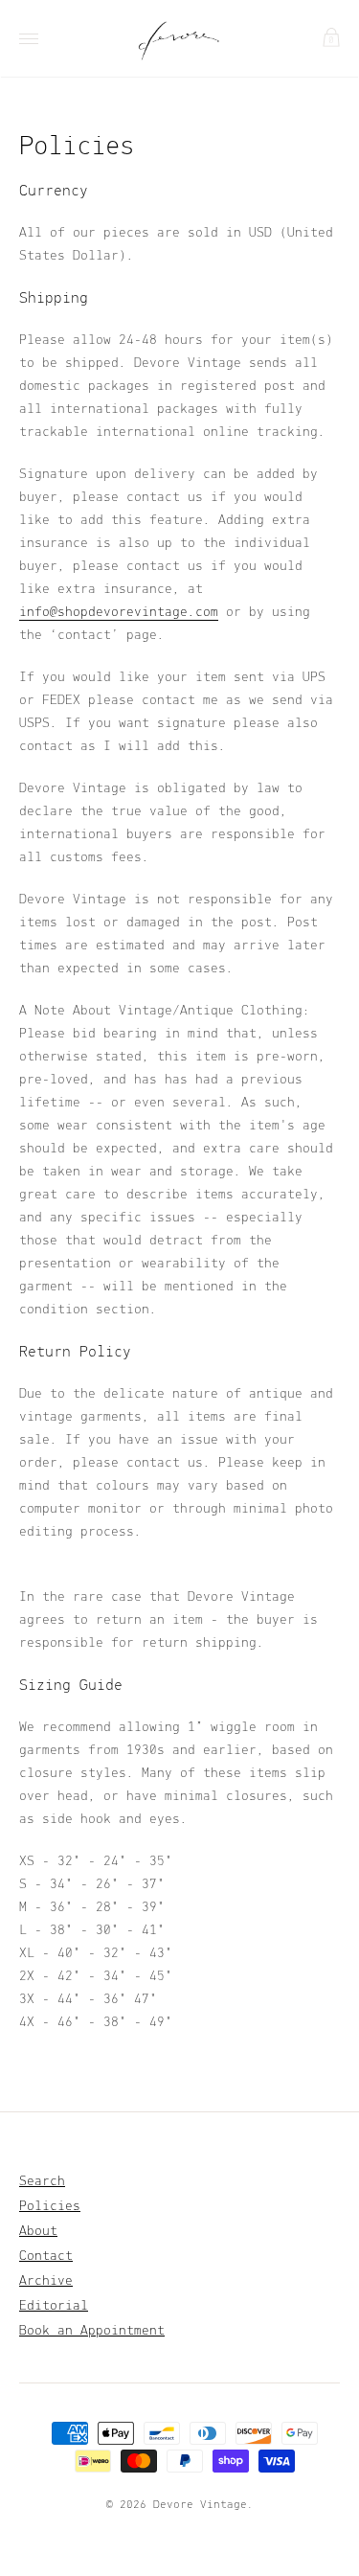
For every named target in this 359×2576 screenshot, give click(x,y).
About (38, 2232)
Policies (50, 2207)
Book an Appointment (92, 2331)
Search (42, 2182)
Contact (46, 2257)
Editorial (54, 2306)
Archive (46, 2281)
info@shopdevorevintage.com (119, 613)
